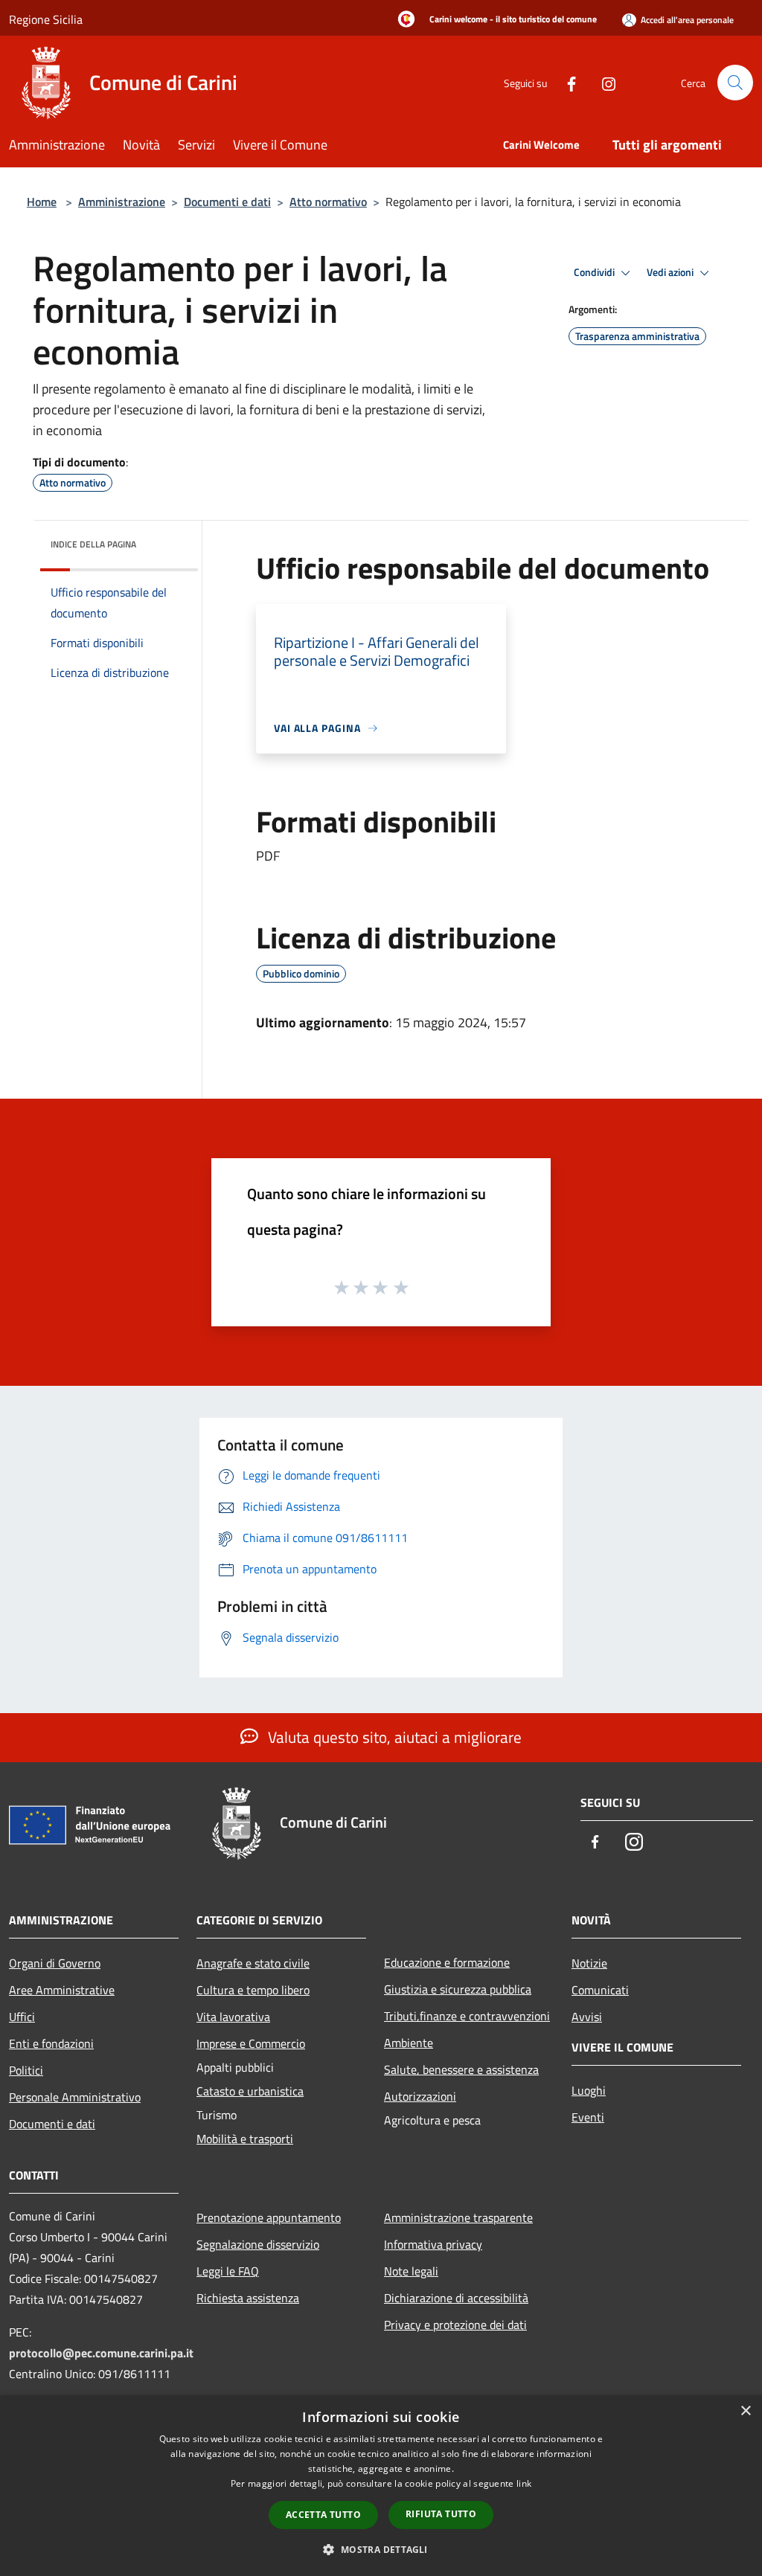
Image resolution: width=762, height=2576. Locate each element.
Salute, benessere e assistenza (461, 2069)
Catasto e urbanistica (250, 2091)
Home (42, 202)
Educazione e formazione (447, 1962)
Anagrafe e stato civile (253, 1963)
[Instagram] (603, 82)
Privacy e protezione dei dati (455, 2325)
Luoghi (589, 2090)
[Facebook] (566, 82)
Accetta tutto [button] (323, 2515)
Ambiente (409, 2043)
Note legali (411, 2271)
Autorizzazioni (420, 2096)
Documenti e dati (227, 202)
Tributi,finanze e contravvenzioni (467, 2016)
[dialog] (381, 2486)
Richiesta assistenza (248, 2298)
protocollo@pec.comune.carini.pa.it (101, 2353)
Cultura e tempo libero (253, 1990)
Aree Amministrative (62, 1990)
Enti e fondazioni (51, 2043)
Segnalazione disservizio (258, 2244)
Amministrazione (122, 202)
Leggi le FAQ (228, 2271)
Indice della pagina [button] (93, 544)
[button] (381, 2549)
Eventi (588, 2117)
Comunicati (600, 1990)
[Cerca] (735, 83)
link (524, 2483)
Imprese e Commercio (251, 2043)
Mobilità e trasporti (245, 2139)
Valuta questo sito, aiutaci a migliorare (393, 1737)
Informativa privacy (433, 2244)
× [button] (745, 2411)
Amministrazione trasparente (458, 2217)
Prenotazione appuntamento (269, 2217)
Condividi (595, 272)
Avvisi (587, 2017)
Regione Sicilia (46, 19)
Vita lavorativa (233, 2017)
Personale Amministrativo (75, 2097)
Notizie (589, 1963)
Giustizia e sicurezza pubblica (458, 1989)
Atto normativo (328, 202)
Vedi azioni (671, 272)
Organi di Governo (55, 1963)
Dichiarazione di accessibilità (456, 2298)
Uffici (22, 2017)
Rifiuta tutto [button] (441, 2514)
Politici (26, 2070)
